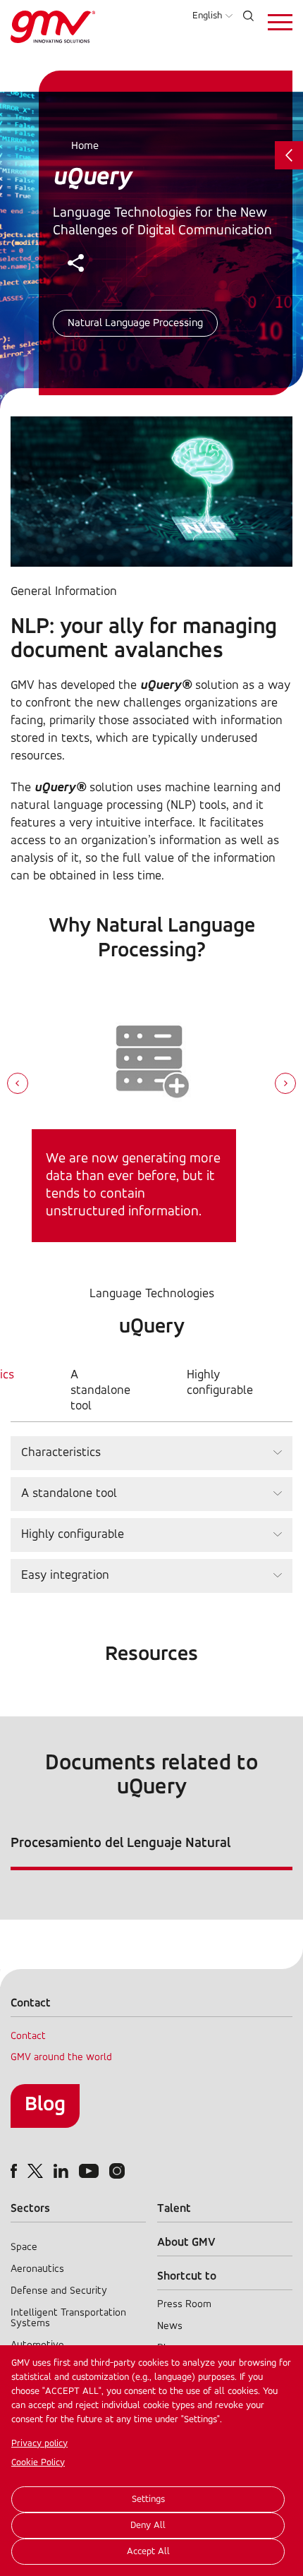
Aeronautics (37, 2269)
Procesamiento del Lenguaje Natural (120, 1843)
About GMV (186, 2243)
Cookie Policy (38, 2463)
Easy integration (65, 1576)
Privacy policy (39, 2444)
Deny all (148, 2526)
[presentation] (18, 1085)
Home (85, 146)
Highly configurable (220, 1383)
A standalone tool (100, 1391)
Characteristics (61, 1453)
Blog (45, 2105)
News (170, 2327)
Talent (174, 2209)
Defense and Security (59, 2291)
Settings (148, 2499)
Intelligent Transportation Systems (68, 2318)
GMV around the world (61, 2058)
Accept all (148, 2552)
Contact (28, 2036)
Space (24, 2247)
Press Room (184, 2305)
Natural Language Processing (135, 323)
